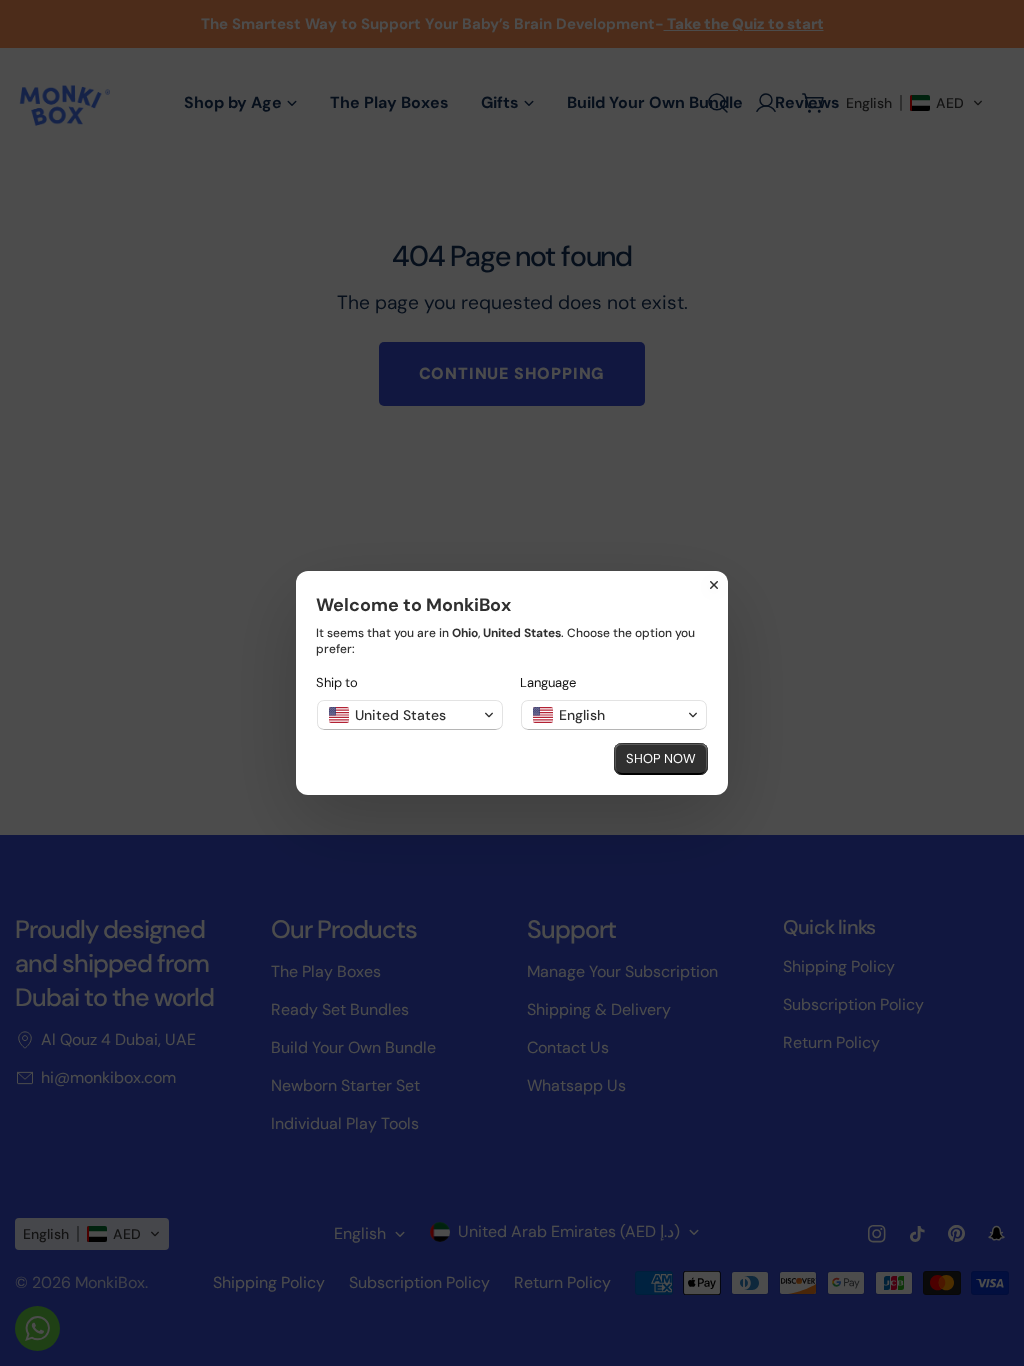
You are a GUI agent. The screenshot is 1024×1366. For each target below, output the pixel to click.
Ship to (337, 682)
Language (548, 682)
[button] (410, 715)
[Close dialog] (714, 585)
